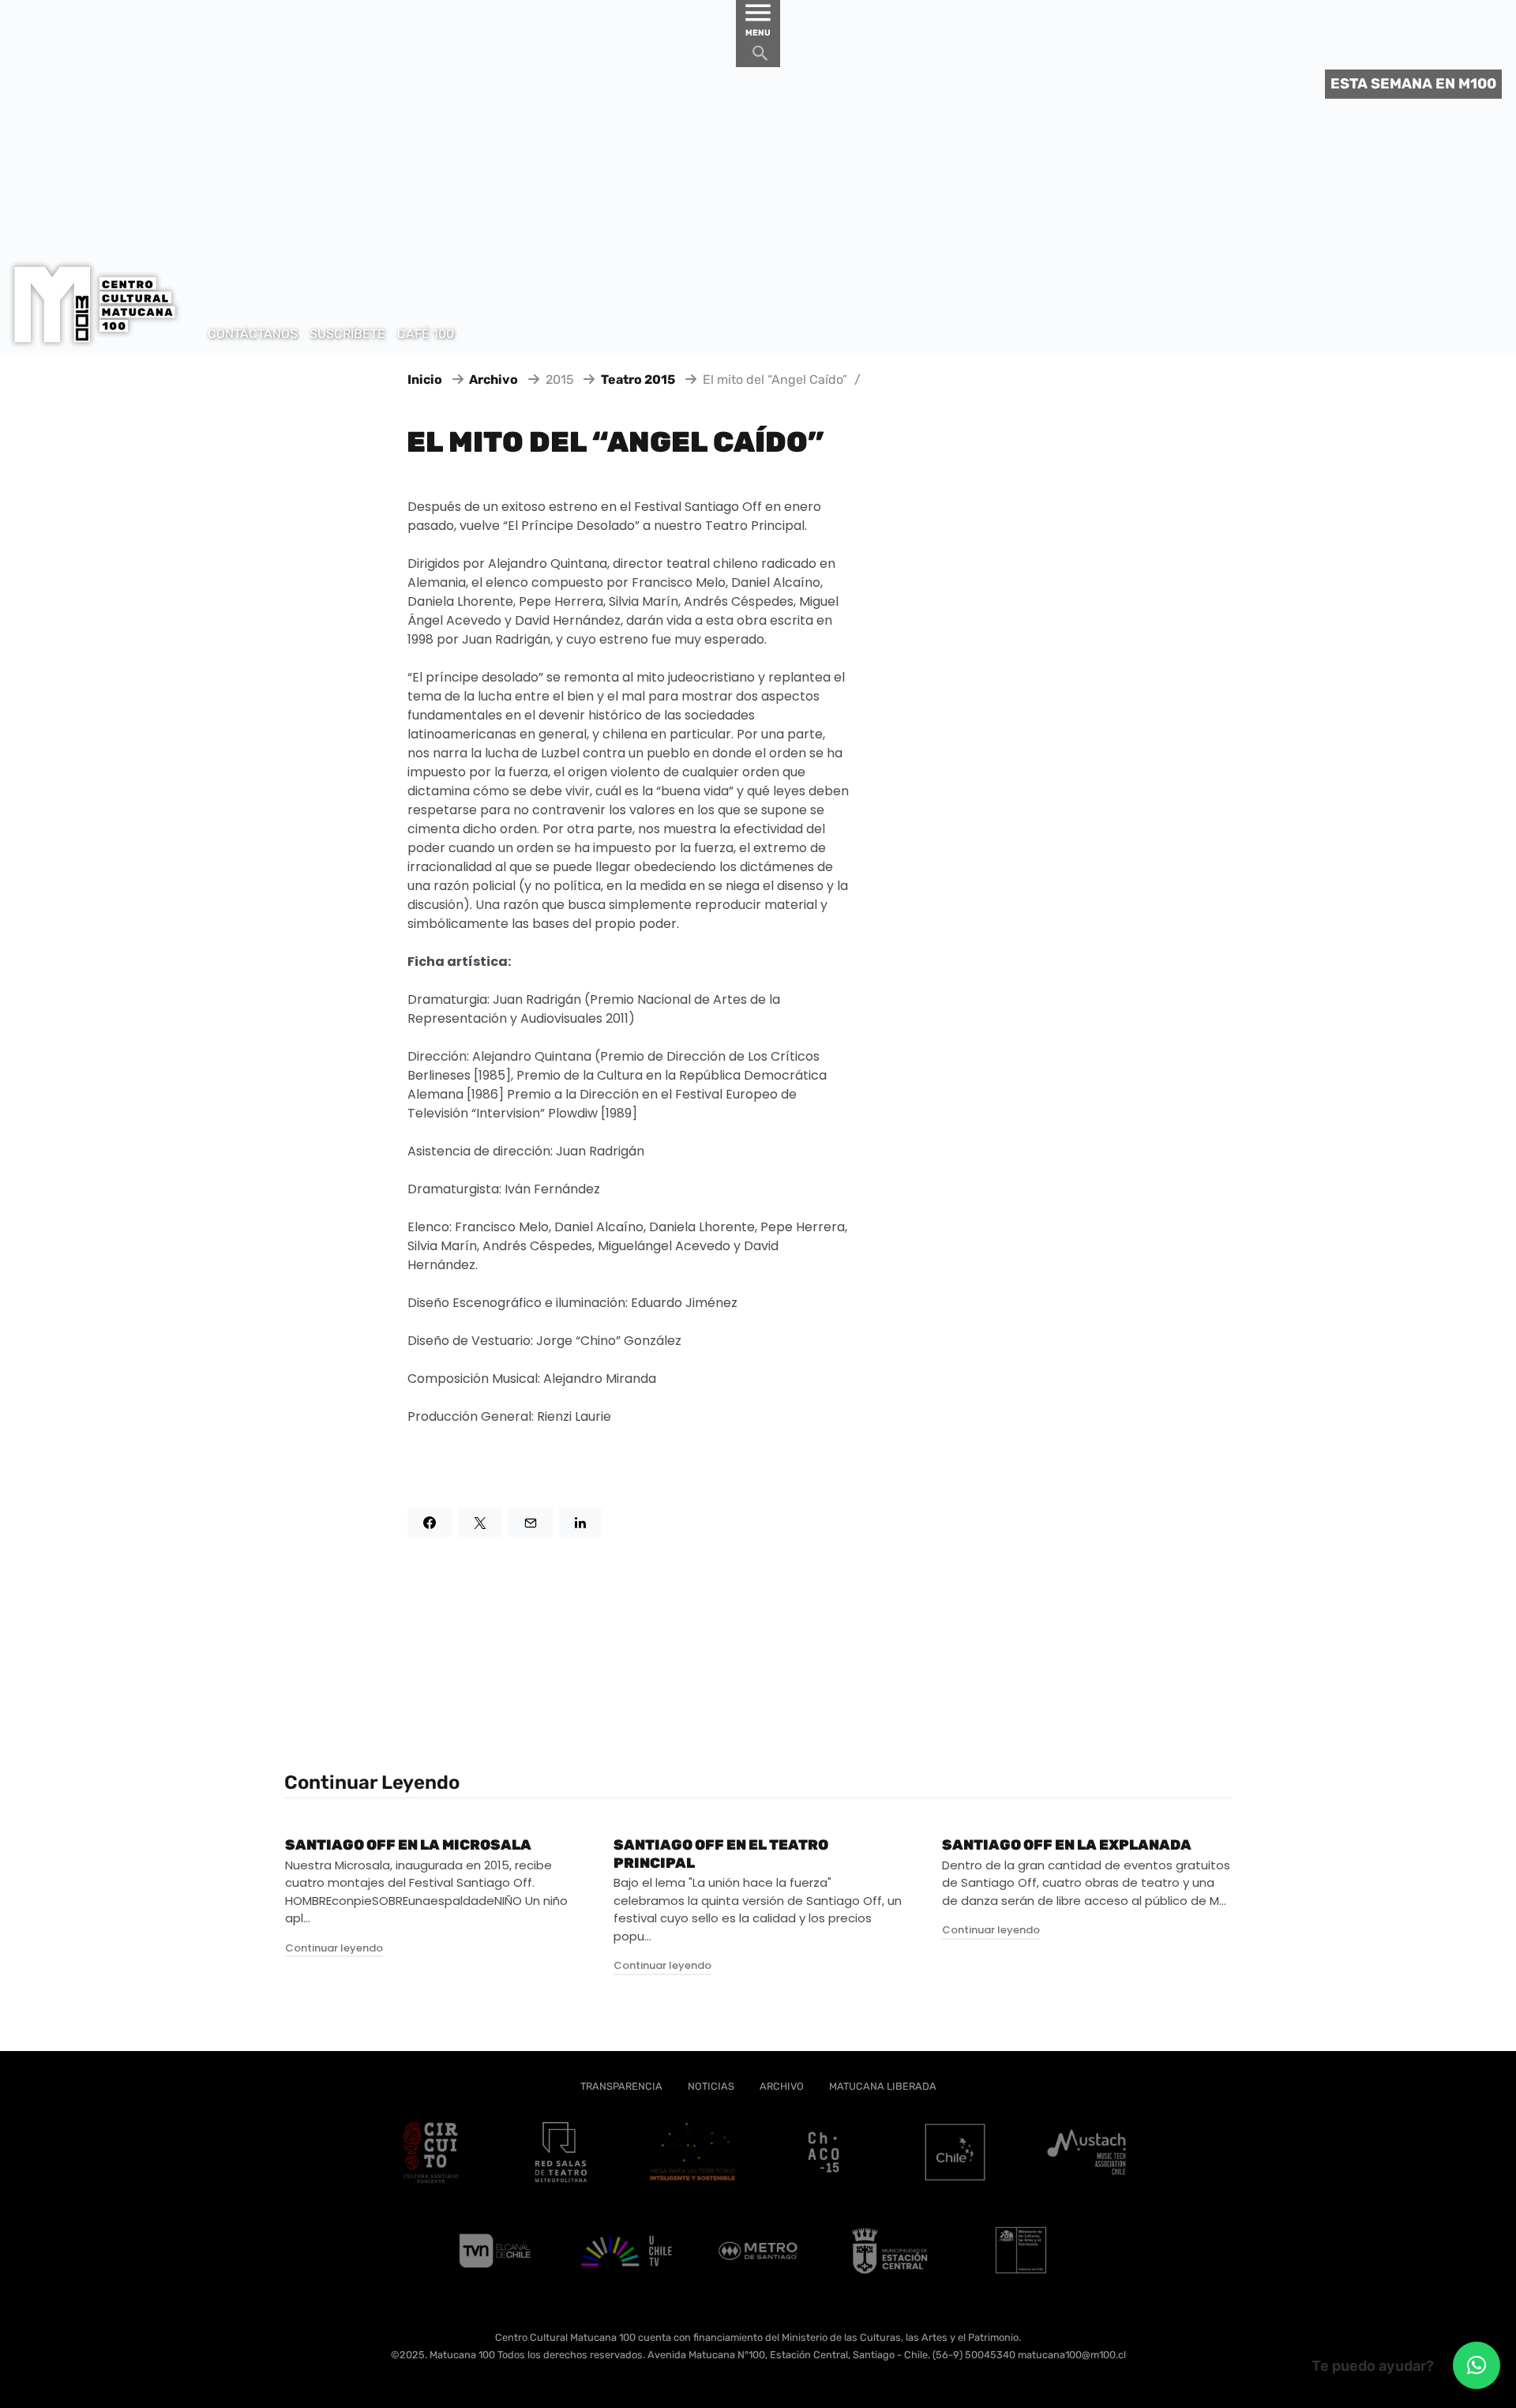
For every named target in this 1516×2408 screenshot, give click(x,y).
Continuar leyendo (334, 1948)
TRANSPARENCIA (621, 2086)
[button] (1477, 2365)
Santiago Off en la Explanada (1067, 1845)
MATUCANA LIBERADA (883, 2086)
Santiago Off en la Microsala (408, 1845)
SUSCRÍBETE (347, 334)
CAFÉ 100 (426, 334)
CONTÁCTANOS (253, 334)
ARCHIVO (782, 2086)
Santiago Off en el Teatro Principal (721, 1854)
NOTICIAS (711, 2086)
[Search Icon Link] (760, 57)
